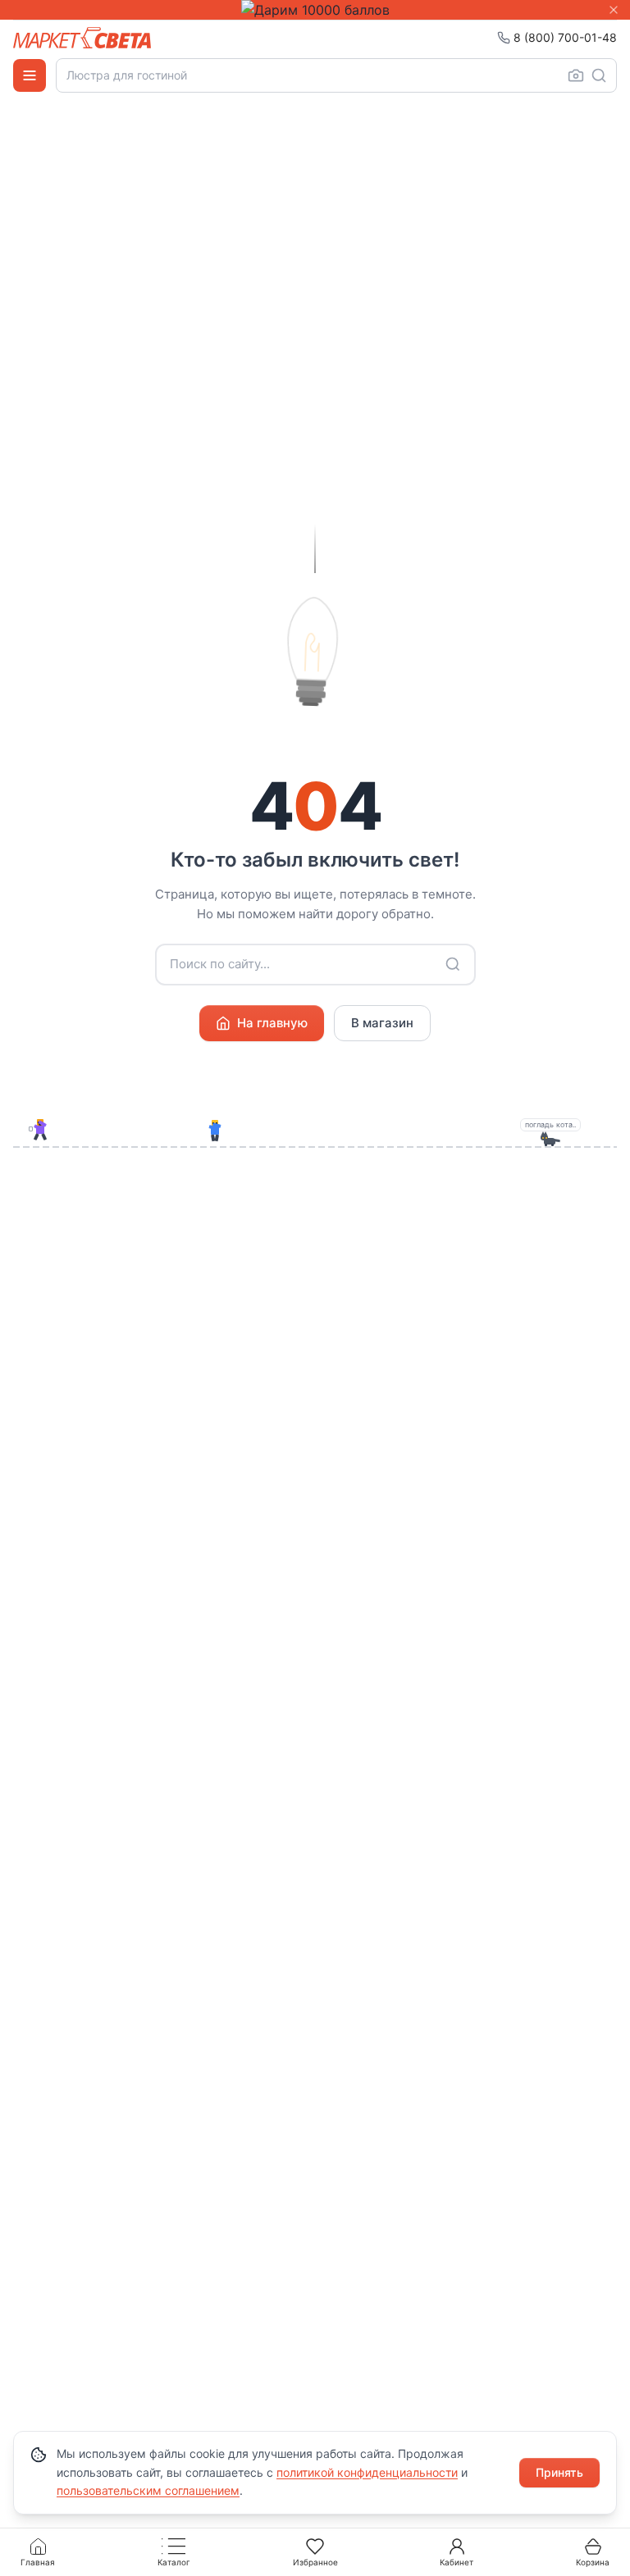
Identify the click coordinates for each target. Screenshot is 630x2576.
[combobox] (336, 75)
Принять (559, 2472)
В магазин (382, 1023)
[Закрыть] (614, 10)
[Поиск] (599, 75)
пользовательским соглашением (148, 2490)
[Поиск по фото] (576, 75)
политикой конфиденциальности (367, 2472)
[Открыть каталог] (30, 75)
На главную (272, 1023)
